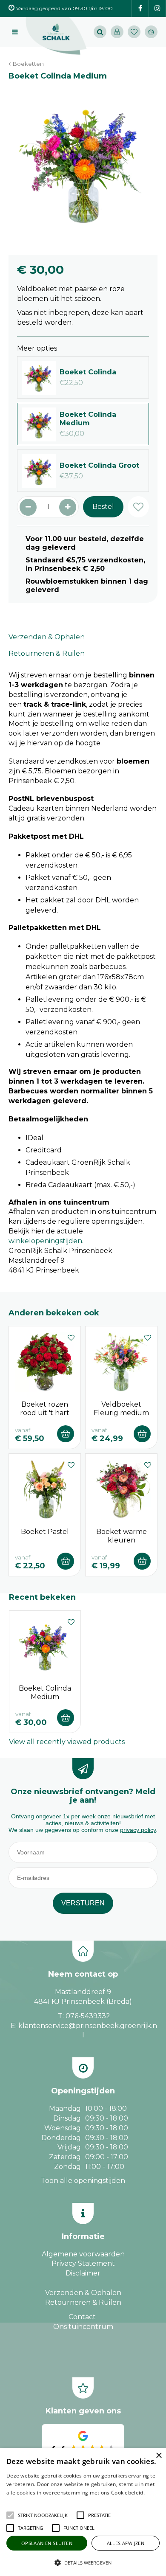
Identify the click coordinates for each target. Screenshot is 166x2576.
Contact (82, 2317)
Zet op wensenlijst (71, 1337)
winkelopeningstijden (45, 1241)
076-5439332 (88, 2016)
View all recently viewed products (67, 1742)
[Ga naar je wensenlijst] (136, 32)
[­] (140, 9)
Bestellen (66, 1434)
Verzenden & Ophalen (47, 637)
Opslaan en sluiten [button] (47, 2543)
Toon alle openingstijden (83, 2181)
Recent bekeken (42, 1597)
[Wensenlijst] (134, 32)
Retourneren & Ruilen (47, 653)
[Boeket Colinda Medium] (83, 163)
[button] (43, 2515)
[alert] (83, 2512)
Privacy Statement (83, 2263)
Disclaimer (83, 2273)
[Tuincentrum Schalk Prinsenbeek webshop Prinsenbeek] (56, 36)
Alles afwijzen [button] (126, 2543)
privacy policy (138, 1830)
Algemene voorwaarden (83, 2254)
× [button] (159, 2456)
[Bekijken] (151, 32)
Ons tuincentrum (83, 2327)
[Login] (117, 32)
